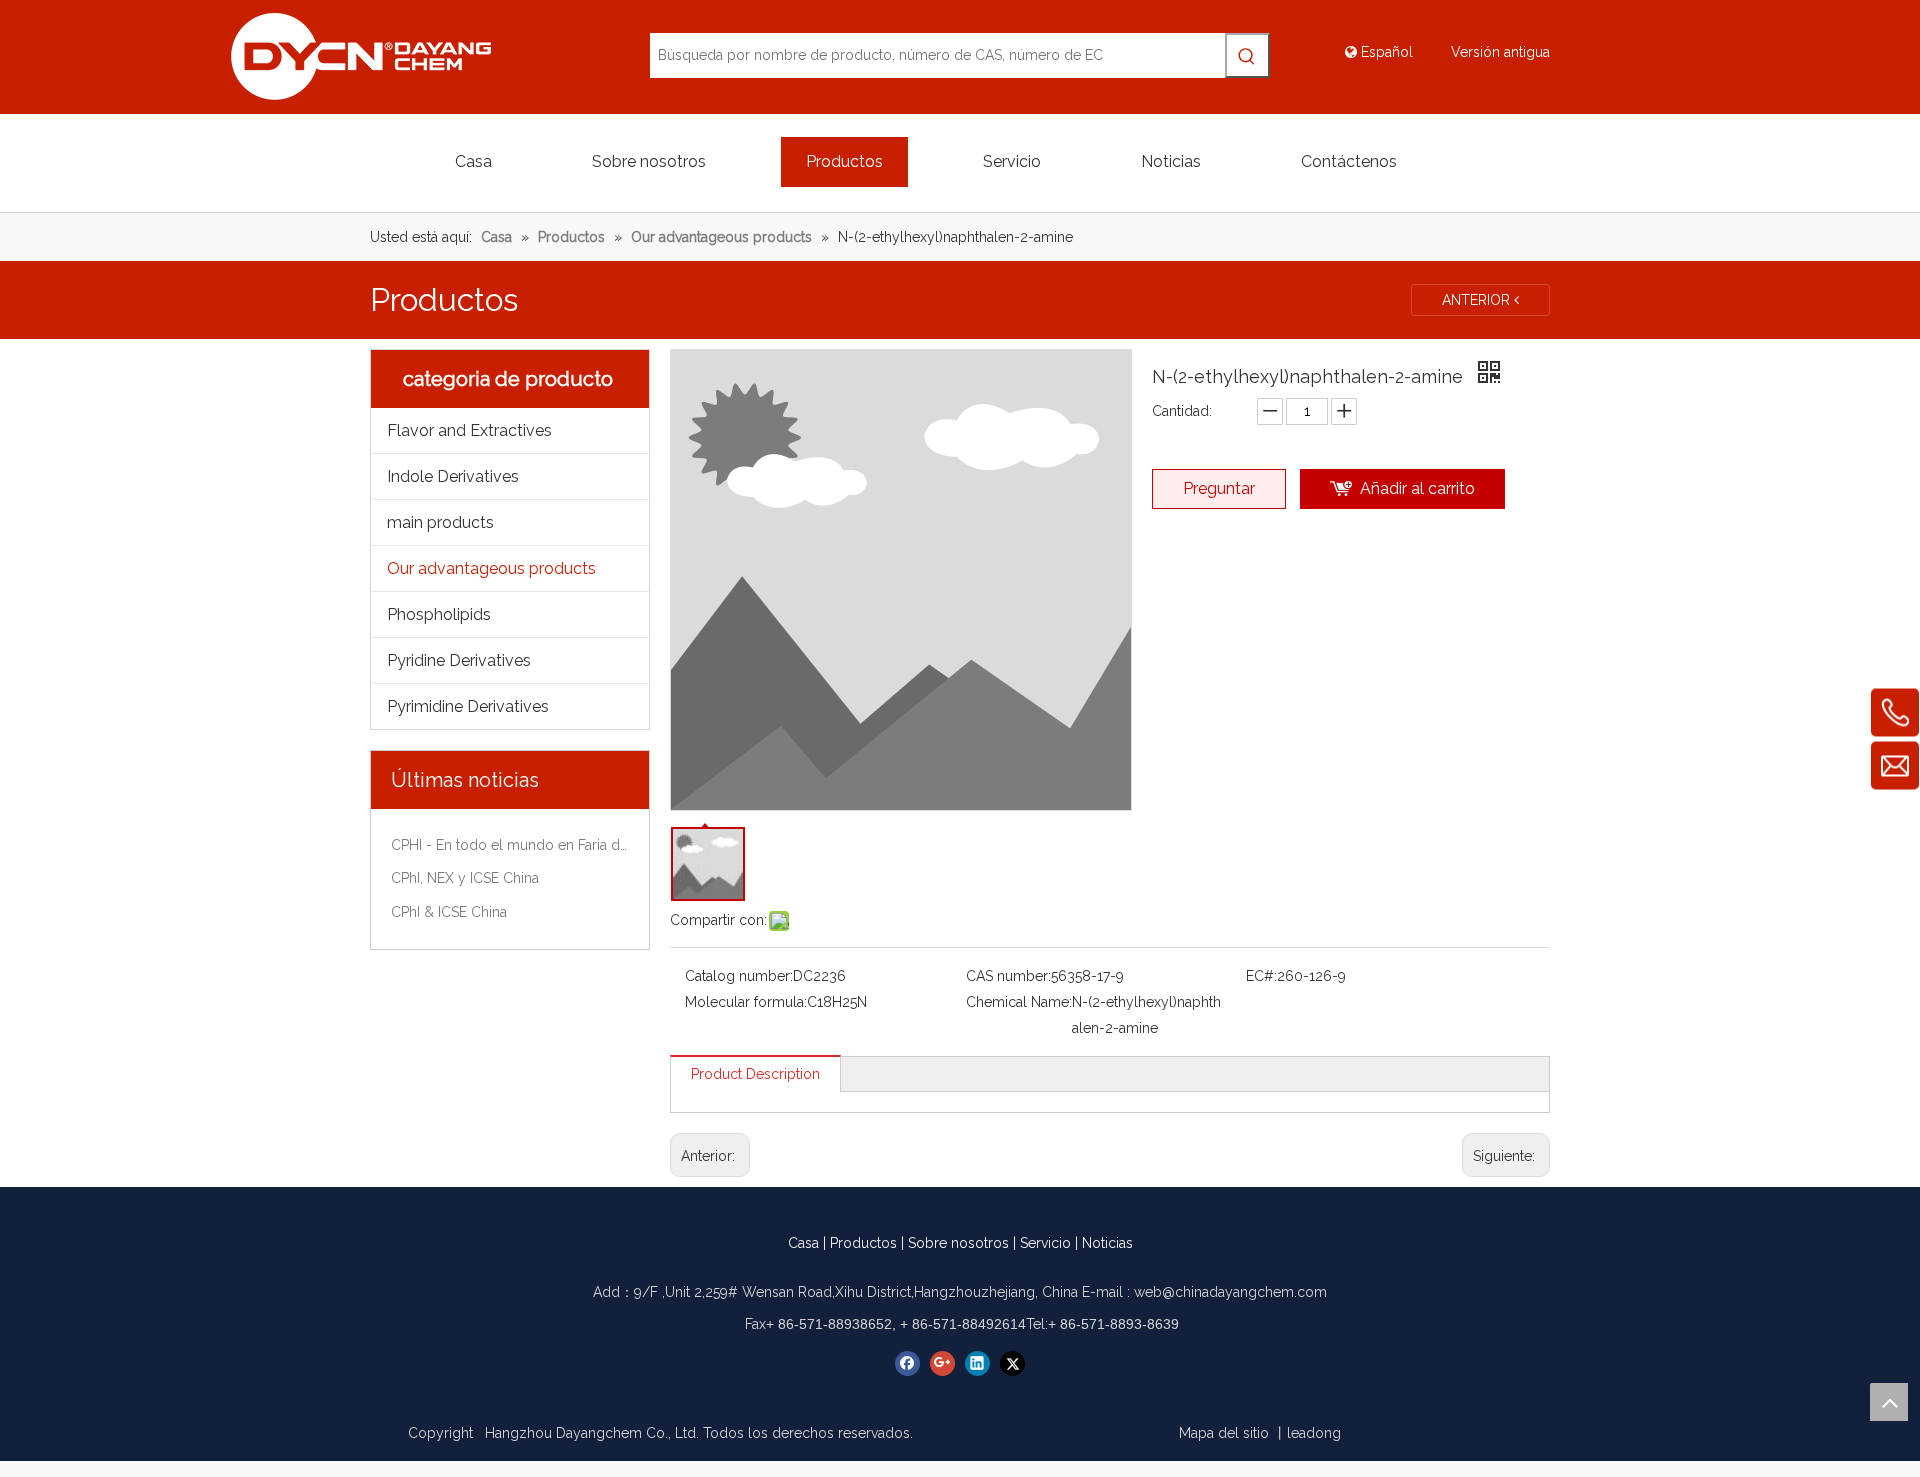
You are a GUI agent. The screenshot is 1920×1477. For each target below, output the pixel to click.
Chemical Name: (1019, 1002)
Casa (803, 1243)
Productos (863, 1243)
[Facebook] (907, 1363)
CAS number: (1008, 976)
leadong (1314, 1433)
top (1889, 1402)
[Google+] (942, 1363)
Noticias (1107, 1243)
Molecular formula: (746, 1002)
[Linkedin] (977, 1363)
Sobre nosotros (958, 1243)
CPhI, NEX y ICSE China (465, 878)
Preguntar (1219, 488)
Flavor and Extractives (469, 430)
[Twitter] (1012, 1363)
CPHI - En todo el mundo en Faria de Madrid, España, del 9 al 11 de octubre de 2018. (510, 845)
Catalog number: (739, 976)
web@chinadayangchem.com (1230, 1292)
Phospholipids (439, 614)
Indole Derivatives (453, 476)
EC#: (1261, 976)
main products (440, 522)
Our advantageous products (491, 568)
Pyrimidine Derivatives (468, 706)
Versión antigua (1500, 52)
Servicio (1045, 1243)
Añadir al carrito (1417, 488)
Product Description (755, 1074)
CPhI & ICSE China (449, 912)
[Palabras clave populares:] (1247, 55)
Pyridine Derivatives (459, 660)
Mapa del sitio (1224, 1433)
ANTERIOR (1478, 300)
